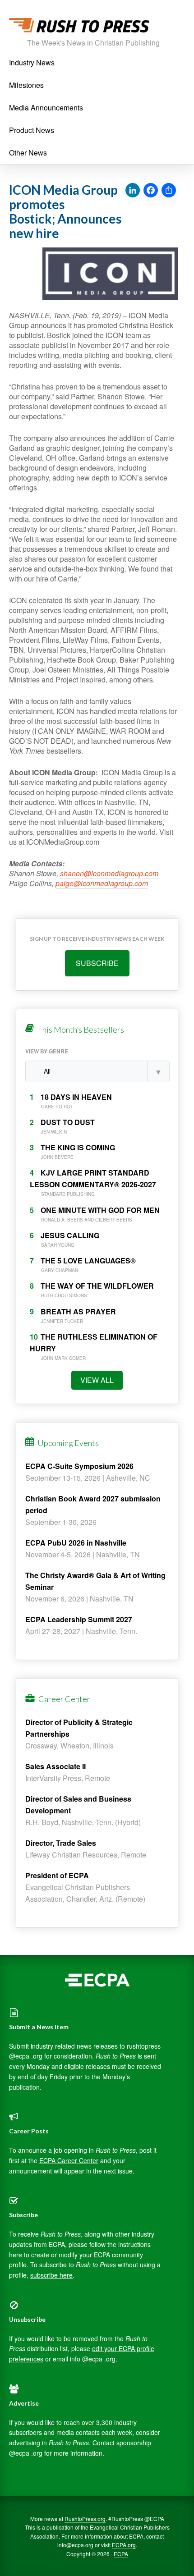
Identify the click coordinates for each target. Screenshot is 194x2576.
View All (97, 1380)
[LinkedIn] (133, 191)
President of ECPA (57, 1875)
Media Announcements (46, 108)
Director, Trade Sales (61, 1843)
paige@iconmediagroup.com (102, 883)
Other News (28, 153)
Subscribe (97, 963)
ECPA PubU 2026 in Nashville (76, 1543)
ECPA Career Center (69, 2160)
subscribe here (51, 2275)
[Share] (169, 191)
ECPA (121, 2554)
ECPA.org (124, 2545)
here (16, 2255)
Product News (32, 130)
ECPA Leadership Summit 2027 (79, 1619)
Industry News (32, 62)
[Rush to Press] (79, 28)
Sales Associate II (55, 1766)
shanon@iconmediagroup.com (109, 873)
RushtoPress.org (85, 2519)
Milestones (26, 85)
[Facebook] (151, 191)
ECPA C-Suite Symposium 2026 (79, 1466)
